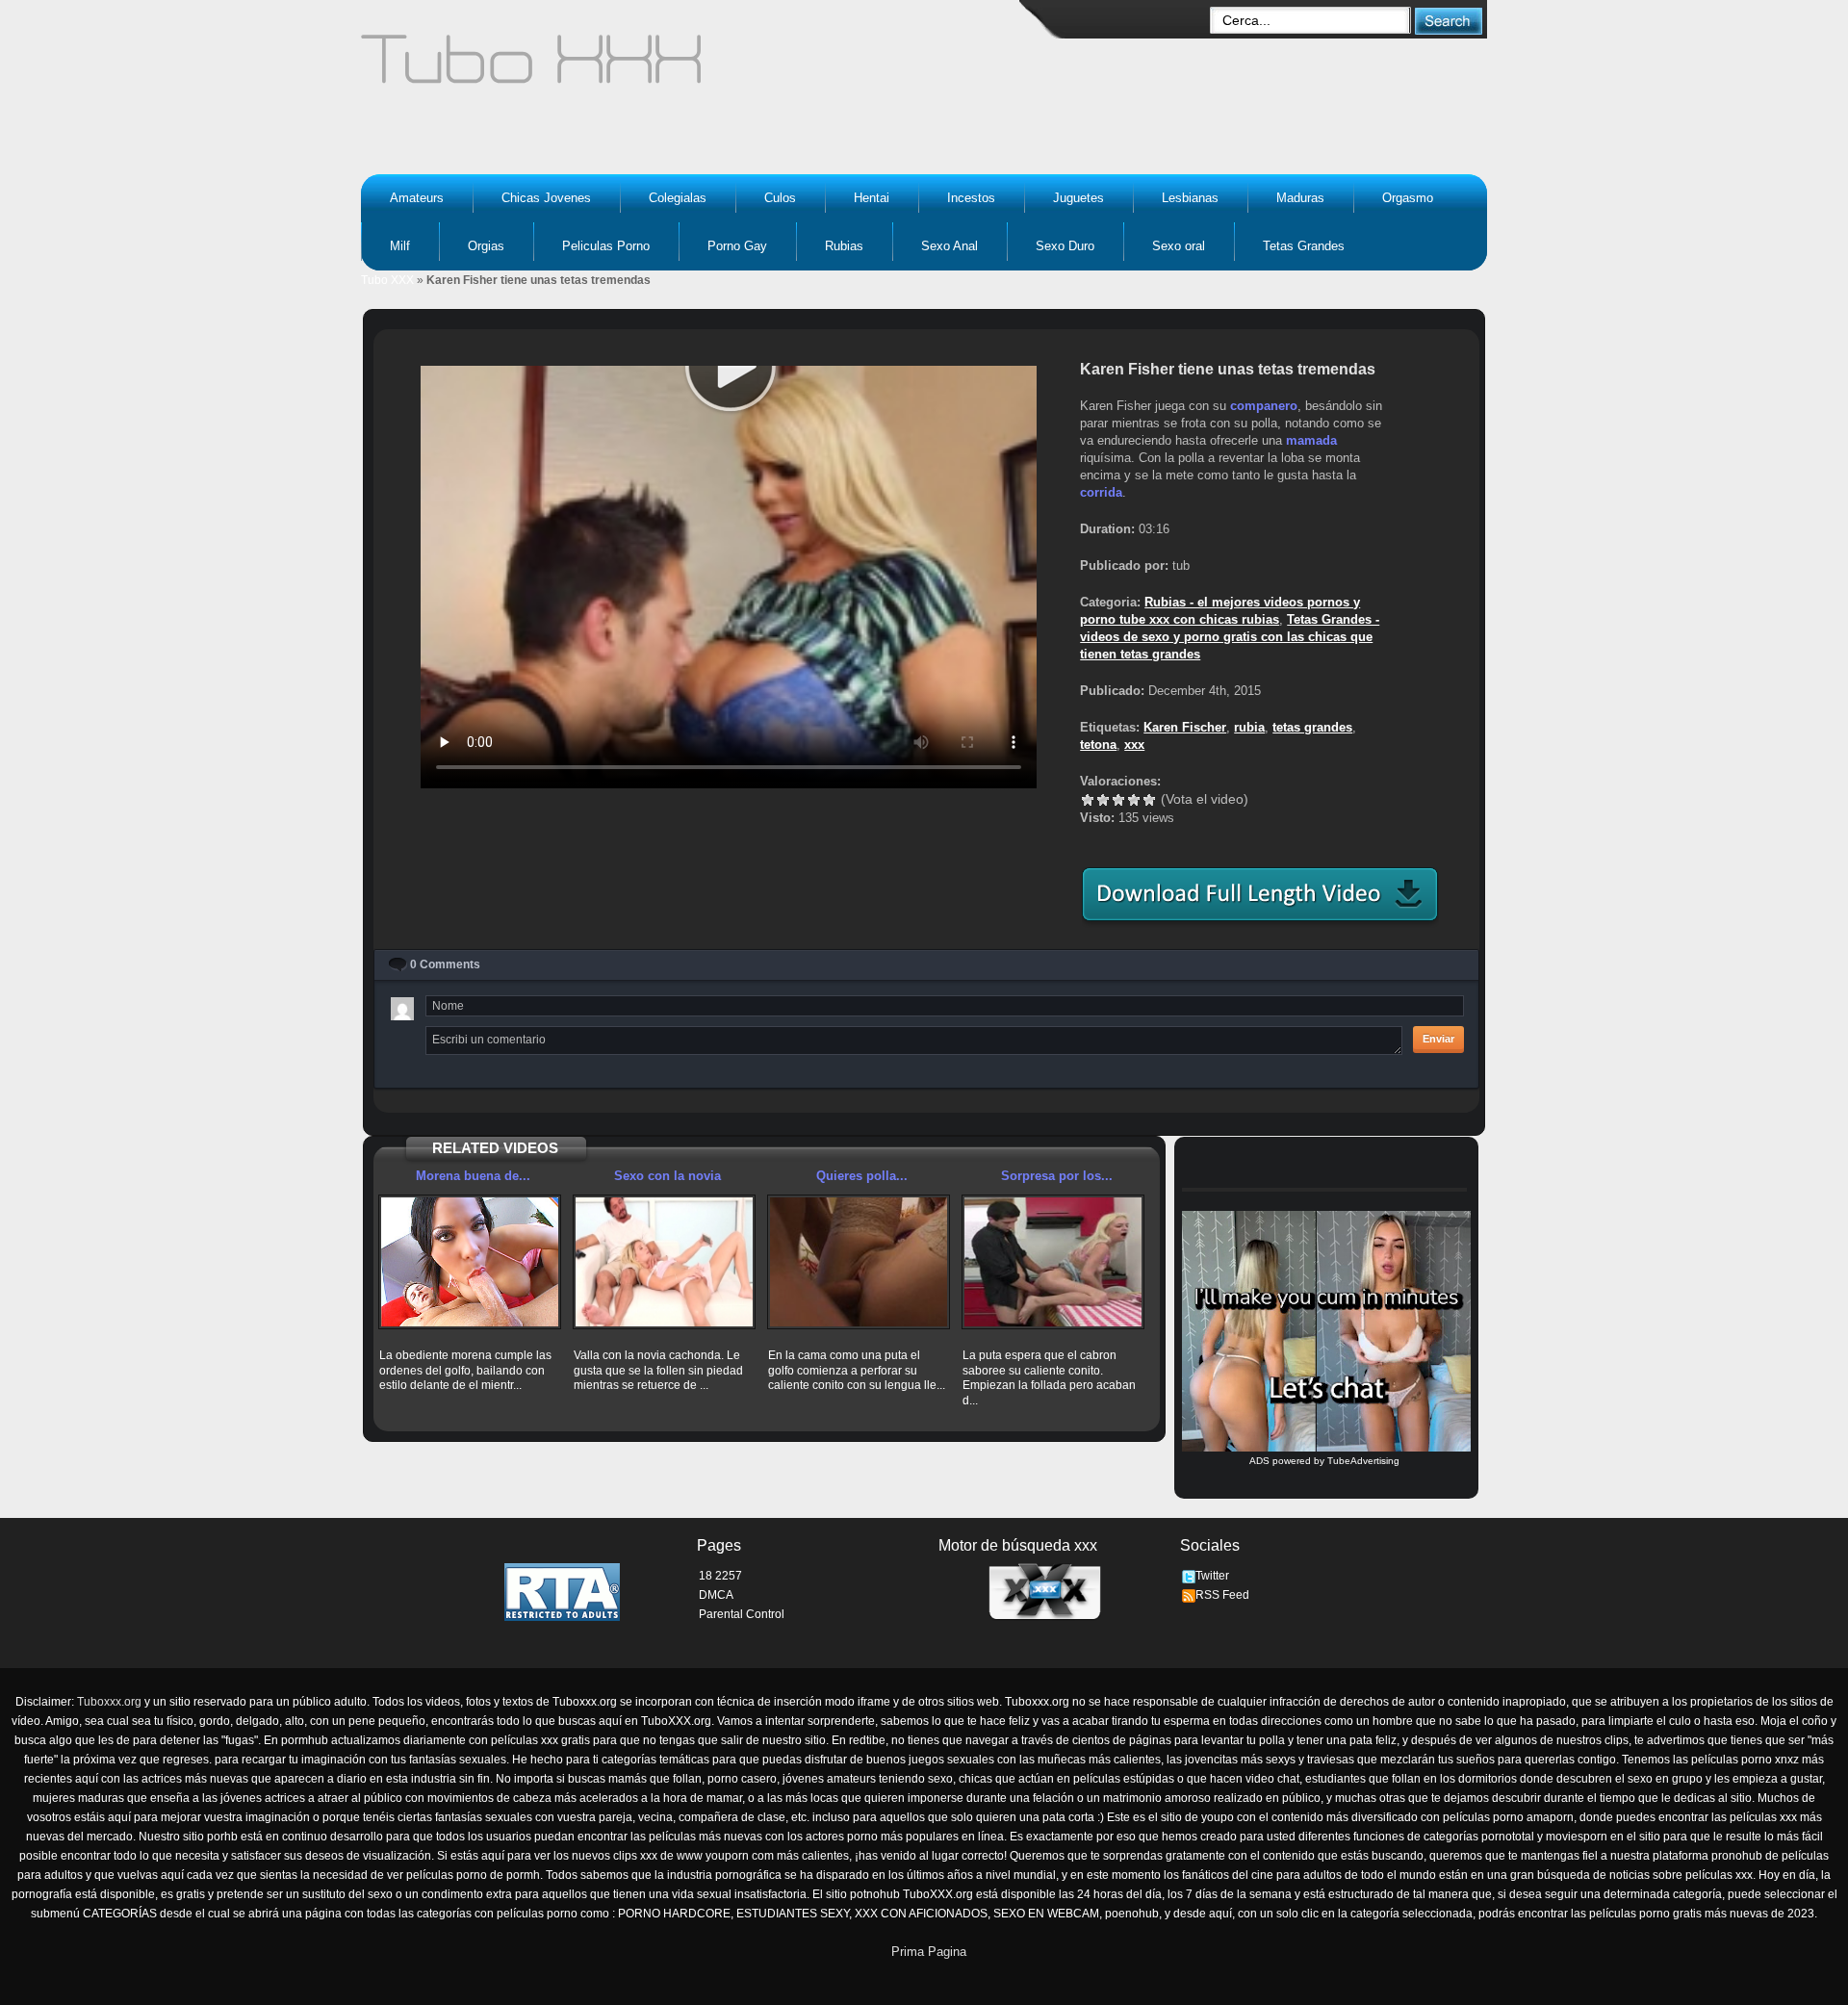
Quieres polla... (862, 1176)
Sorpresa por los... (1057, 1176)
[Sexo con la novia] (664, 1262)
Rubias (844, 246)
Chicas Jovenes (546, 198)
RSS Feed (1222, 1595)
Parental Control (742, 1614)
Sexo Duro (1065, 246)
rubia (1249, 727)
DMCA (716, 1595)
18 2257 (720, 1576)
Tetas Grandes (1304, 246)
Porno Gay (737, 246)
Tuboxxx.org (109, 1702)
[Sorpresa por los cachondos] (1053, 1262)
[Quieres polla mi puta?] (859, 1262)
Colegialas (678, 198)
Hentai (872, 198)
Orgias (486, 246)
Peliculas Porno (606, 246)
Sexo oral (1179, 246)
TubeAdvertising (1363, 1461)
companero (1264, 406)
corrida (1101, 492)
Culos (780, 198)
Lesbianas (1190, 198)
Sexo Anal (950, 246)
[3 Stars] (1118, 800)
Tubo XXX (387, 280)
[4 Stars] (1134, 800)
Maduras (1300, 198)
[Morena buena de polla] (470, 1262)
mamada (1311, 440)
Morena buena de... (473, 1176)
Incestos (971, 198)
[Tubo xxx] (699, 67)
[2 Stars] (1103, 800)
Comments (445, 964)
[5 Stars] (1149, 800)
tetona (1098, 745)
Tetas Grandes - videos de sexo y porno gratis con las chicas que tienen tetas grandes (1230, 637)
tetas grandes (1312, 727)
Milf (400, 246)
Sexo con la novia (667, 1176)
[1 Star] (1088, 800)
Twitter (1212, 1576)
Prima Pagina (929, 1952)
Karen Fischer (1185, 727)
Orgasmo (1408, 198)
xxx (1134, 745)
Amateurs (417, 198)
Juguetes (1078, 198)
